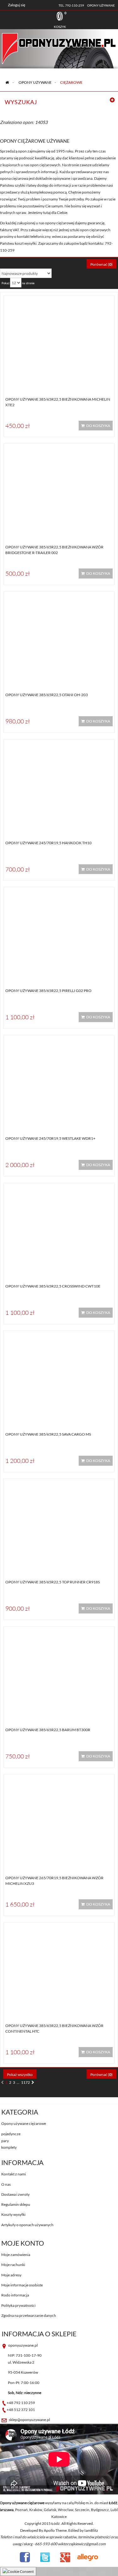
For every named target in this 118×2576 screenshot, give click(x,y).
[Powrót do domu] (7, 82)
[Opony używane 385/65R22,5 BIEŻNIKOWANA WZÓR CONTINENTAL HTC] (59, 1969)
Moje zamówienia (16, 2255)
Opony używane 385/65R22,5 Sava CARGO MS (48, 1434)
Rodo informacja (15, 2295)
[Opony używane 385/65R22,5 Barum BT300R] (59, 1673)
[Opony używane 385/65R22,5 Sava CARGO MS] (59, 1377)
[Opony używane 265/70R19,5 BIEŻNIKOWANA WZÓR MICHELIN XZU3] (59, 1821)
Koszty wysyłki (13, 2214)
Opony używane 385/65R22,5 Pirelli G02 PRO (48, 991)
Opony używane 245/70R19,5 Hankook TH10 (48, 843)
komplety (9, 2147)
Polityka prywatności (18, 2305)
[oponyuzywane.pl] (59, 43)
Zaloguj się (17, 5)
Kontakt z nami (14, 2174)
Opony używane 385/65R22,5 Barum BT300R (48, 1730)
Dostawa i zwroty (15, 2194)
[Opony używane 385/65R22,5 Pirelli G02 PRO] (59, 934)
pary (5, 2141)
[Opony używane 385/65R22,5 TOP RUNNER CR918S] (59, 1525)
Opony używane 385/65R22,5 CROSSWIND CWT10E (53, 1286)
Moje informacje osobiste (22, 2285)
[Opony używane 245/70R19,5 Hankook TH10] (59, 786)
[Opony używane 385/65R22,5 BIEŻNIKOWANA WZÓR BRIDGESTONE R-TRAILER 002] (59, 490)
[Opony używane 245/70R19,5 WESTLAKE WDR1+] (59, 1082)
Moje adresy (11, 2275)
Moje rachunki (13, 2265)
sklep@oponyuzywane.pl (29, 2420)
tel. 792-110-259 (71, 5)
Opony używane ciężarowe (24, 2123)
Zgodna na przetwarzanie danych (29, 2315)
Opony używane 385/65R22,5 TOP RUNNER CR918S (53, 1582)
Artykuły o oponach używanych (27, 2225)
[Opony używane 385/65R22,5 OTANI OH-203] (59, 638)
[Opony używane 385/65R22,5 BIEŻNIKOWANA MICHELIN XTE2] (59, 342)
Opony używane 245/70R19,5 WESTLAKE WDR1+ (50, 1138)
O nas (6, 2184)
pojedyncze (11, 2134)
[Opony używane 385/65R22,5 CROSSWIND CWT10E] (59, 1230)
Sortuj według (11, 263)
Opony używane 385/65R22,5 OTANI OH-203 (47, 695)
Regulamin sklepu (16, 2204)
